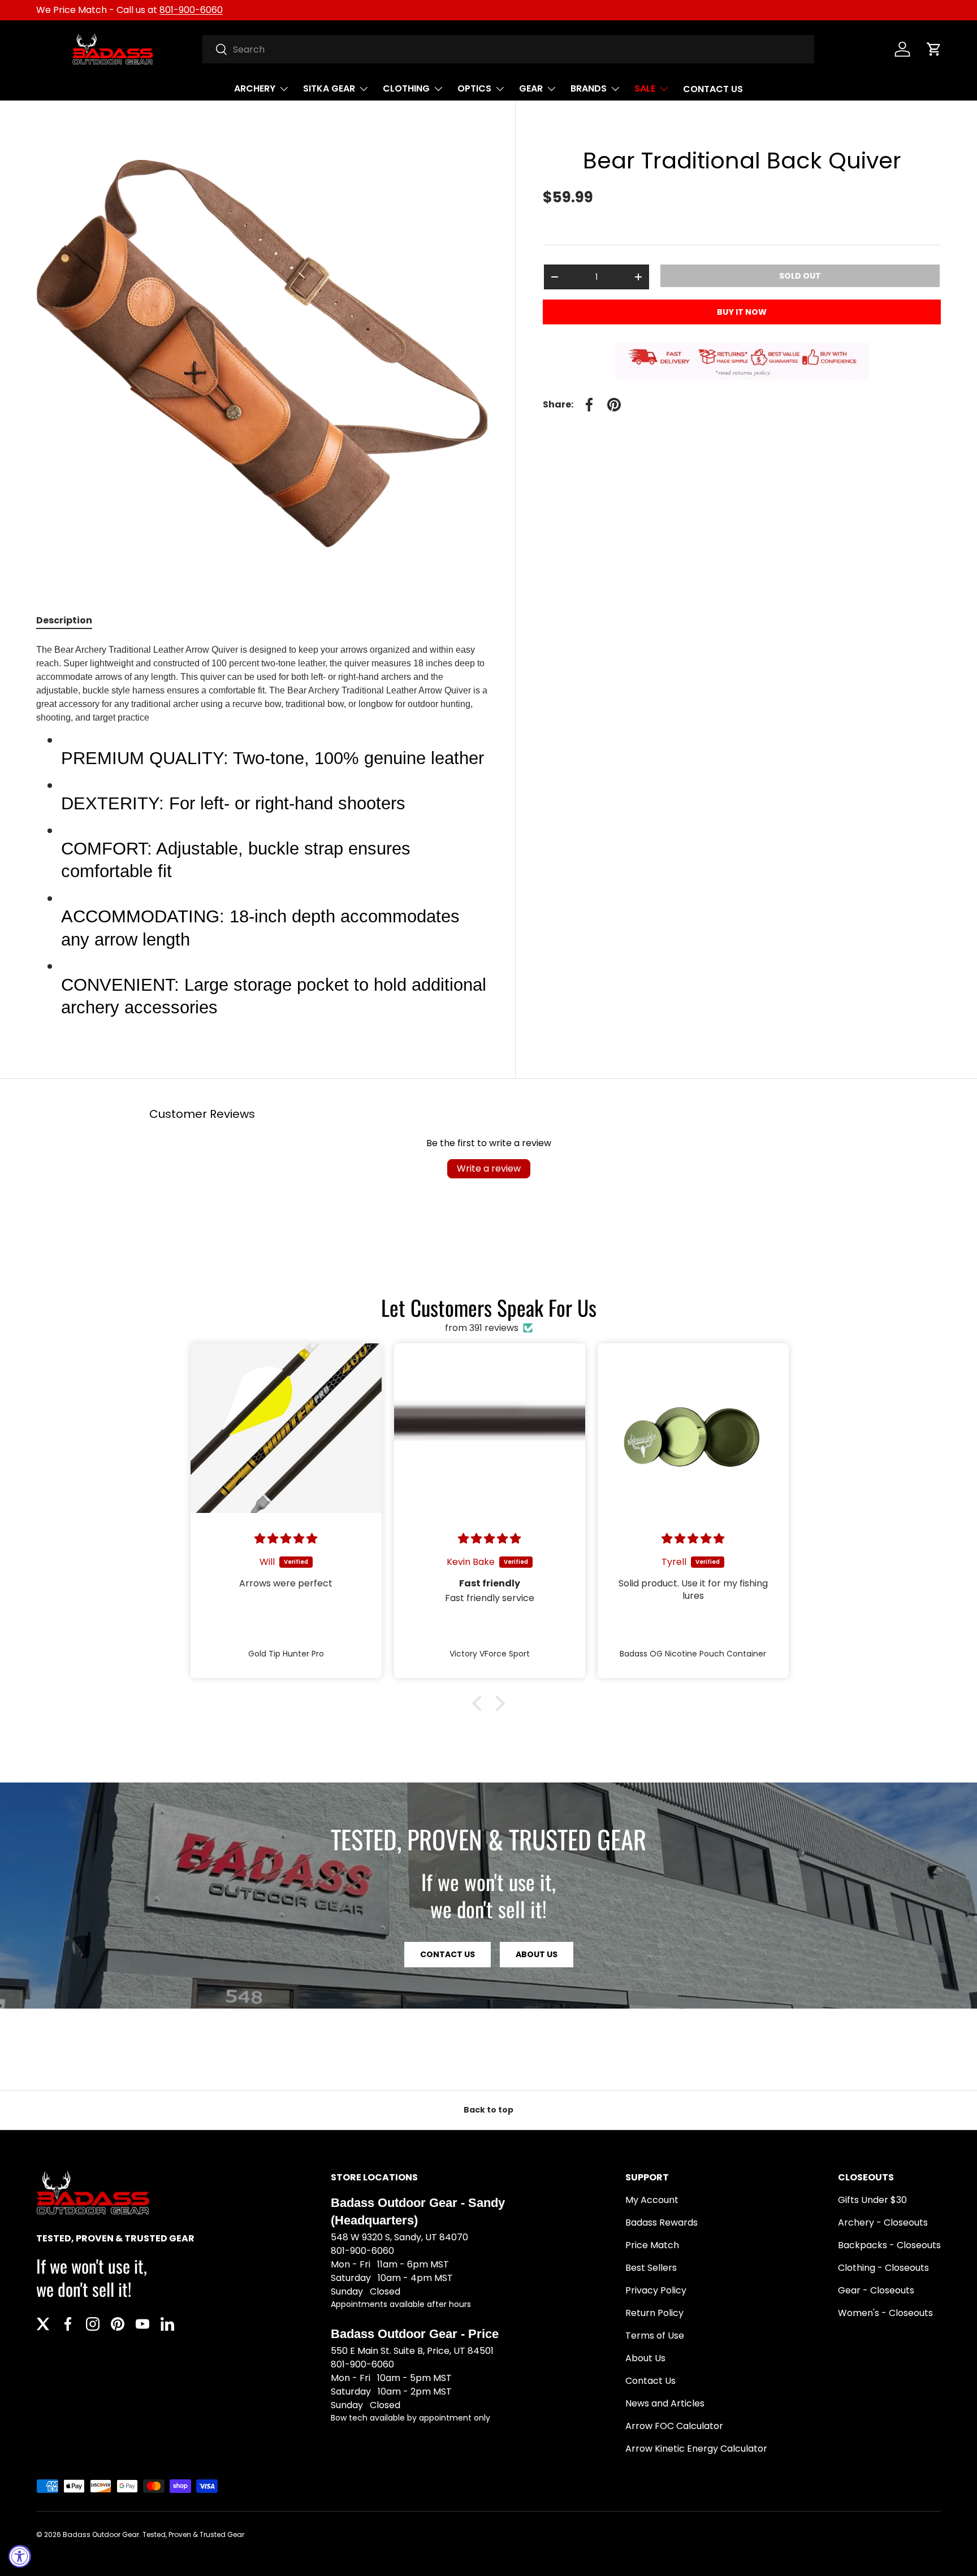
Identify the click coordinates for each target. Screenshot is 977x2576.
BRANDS (589, 88)
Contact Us (650, 2381)
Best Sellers (651, 2268)
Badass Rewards (662, 2222)
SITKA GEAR (329, 88)
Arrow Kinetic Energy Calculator (696, 2449)
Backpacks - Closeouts (889, 2245)
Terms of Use (655, 2336)
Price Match (652, 2245)
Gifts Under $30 (872, 2200)
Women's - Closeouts (885, 2313)
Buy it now (742, 312)
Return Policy (654, 2313)
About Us (537, 1954)
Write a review (489, 1168)
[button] (934, 49)
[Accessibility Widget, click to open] (20, 2556)
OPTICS (474, 88)
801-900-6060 (191, 10)
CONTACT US (713, 89)
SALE (645, 88)
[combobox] (509, 49)
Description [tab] (64, 620)
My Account (652, 2200)
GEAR (531, 88)
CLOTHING (406, 88)
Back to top (488, 2110)
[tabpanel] (262, 836)
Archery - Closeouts (883, 2222)
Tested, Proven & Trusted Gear (193, 2534)
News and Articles (665, 2403)
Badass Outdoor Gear (101, 2534)
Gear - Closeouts (876, 2290)
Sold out (800, 276)
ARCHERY (255, 88)
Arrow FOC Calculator (674, 2426)
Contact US (448, 1954)
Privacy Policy (656, 2290)
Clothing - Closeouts (883, 2268)
